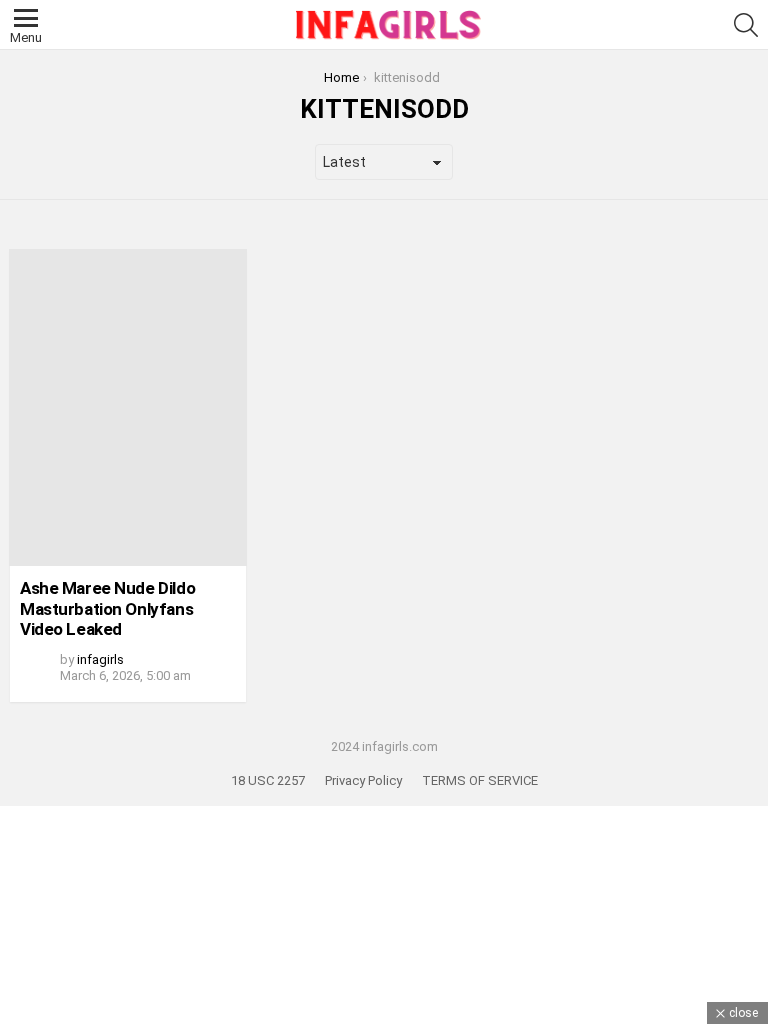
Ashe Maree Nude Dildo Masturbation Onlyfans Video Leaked (107, 608)
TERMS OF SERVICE (480, 780)
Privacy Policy (363, 780)
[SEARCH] (746, 25)
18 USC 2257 (268, 780)
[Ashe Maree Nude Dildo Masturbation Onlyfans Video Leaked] (128, 407)
